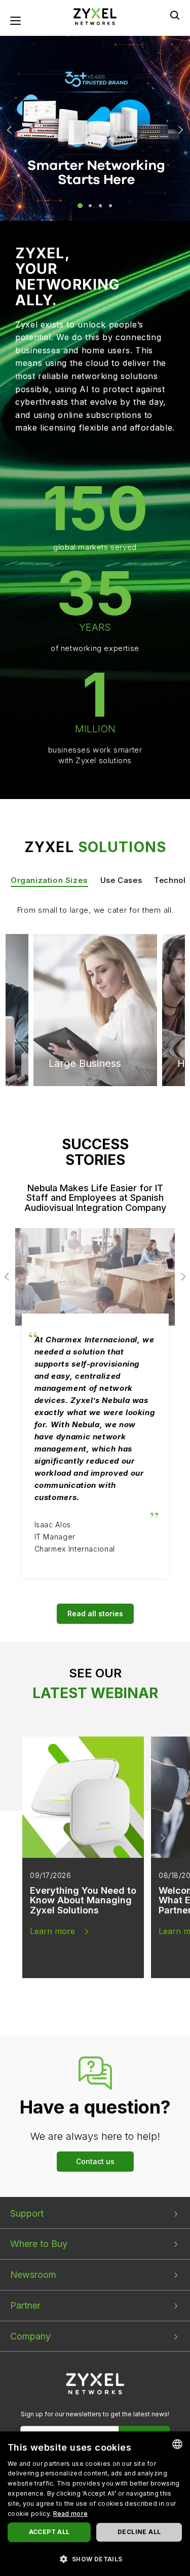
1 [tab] (80, 206)
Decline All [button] (139, 2532)
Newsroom (33, 2275)
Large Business (85, 972)
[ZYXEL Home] (95, 2383)
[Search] (175, 15)
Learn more (52, 1931)
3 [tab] (100, 206)
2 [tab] (90, 206)
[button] (95, 2559)
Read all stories (95, 1613)
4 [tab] (110, 206)
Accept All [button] (49, 2532)
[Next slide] (161, 1838)
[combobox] (177, 2444)
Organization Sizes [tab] (49, 880)
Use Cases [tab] (121, 880)
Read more (71, 2514)
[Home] (95, 16)
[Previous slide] (29, 1838)
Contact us (95, 2161)
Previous (11, 130)
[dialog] (95, 2504)
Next (179, 130)
